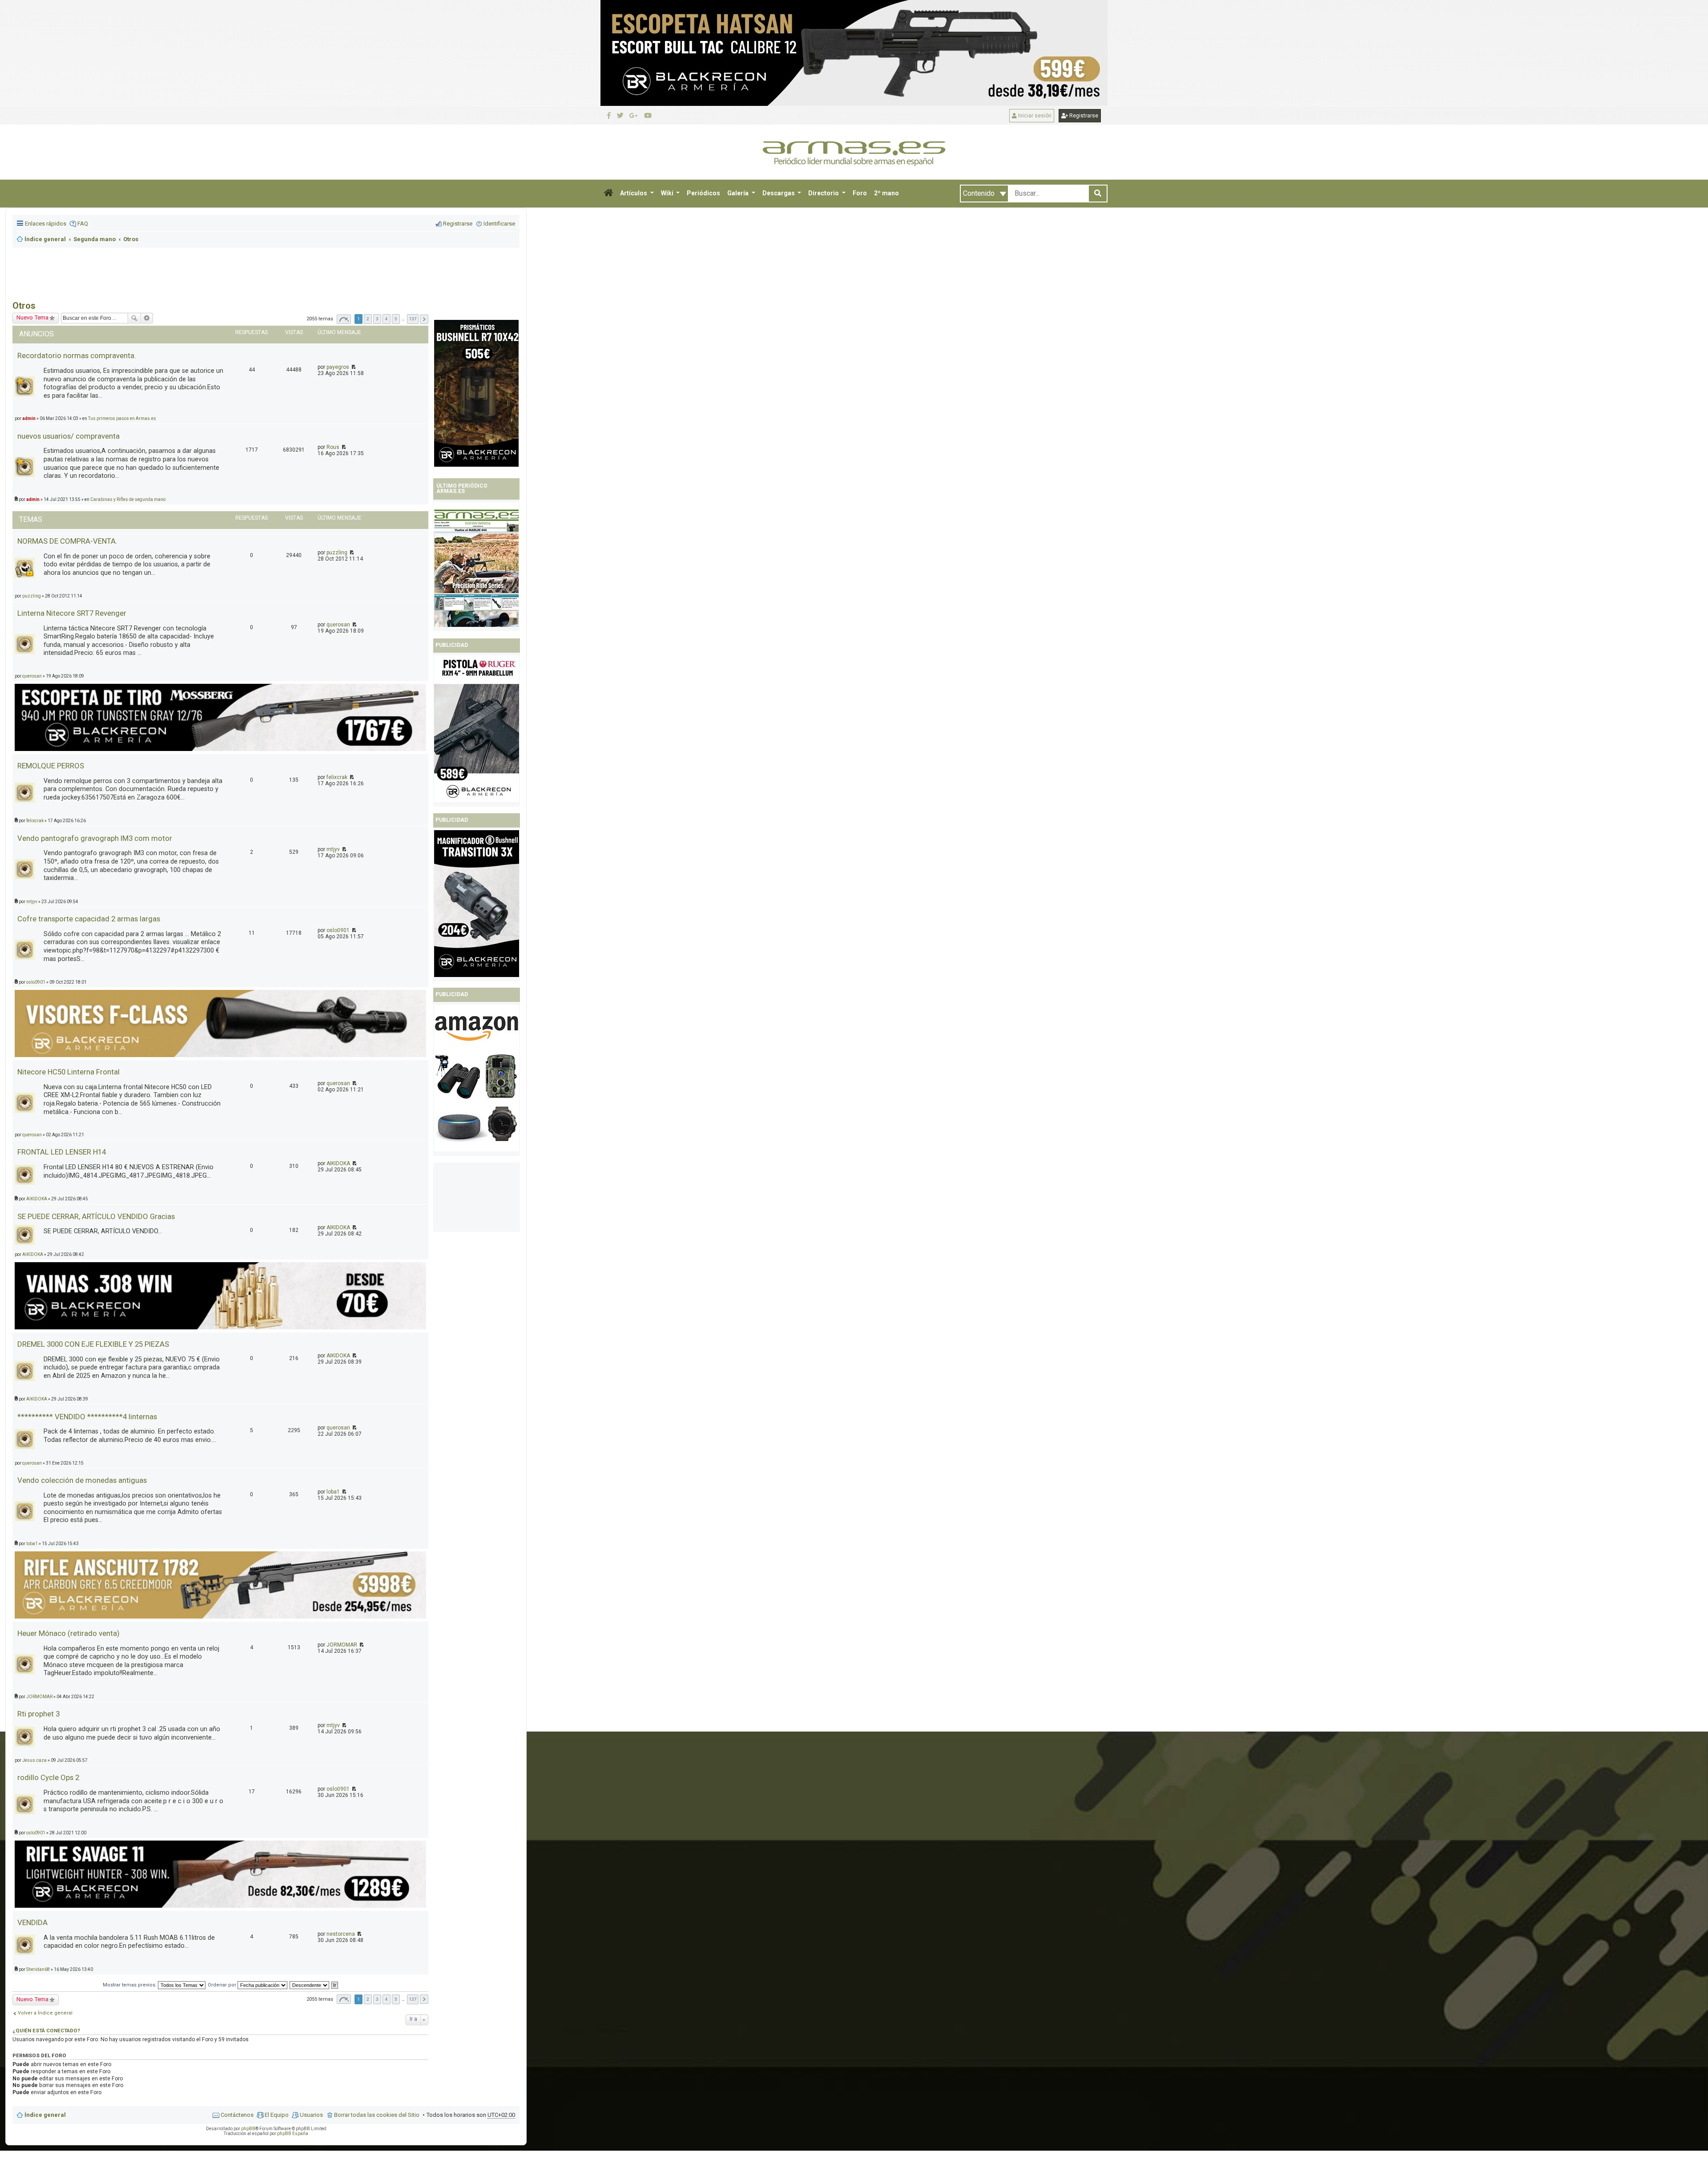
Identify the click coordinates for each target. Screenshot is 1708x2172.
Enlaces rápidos (46, 224)
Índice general (45, 2115)
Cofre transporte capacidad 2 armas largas (89, 919)
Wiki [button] (668, 193)
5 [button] (396, 1999)
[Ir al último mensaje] (343, 447)
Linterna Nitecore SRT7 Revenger (72, 613)
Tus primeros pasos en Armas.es (122, 418)
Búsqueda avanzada (147, 318)
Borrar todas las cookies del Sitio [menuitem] (377, 2115)
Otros (24, 306)
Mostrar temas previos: (130, 1985)
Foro (860, 193)
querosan (338, 625)
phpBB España (293, 2134)
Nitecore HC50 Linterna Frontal (68, 1072)
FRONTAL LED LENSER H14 (62, 1152)
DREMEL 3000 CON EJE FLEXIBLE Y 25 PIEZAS (93, 1344)
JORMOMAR (342, 1645)
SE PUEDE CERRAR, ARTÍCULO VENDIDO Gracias (96, 1216)
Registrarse (1083, 116)
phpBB (248, 2129)
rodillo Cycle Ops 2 (48, 1777)
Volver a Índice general (45, 2013)
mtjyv (333, 849)
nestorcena (341, 1934)
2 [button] (368, 1999)
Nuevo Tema (32, 317)
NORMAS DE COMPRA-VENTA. (67, 541)
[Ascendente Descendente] (310, 1985)
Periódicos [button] (703, 193)
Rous (333, 447)
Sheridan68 (38, 1969)
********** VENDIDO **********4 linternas (87, 1417)
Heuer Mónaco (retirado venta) (68, 1633)
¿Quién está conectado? (46, 2031)
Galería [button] (739, 193)
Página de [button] (344, 1999)
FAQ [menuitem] (83, 224)
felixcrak (337, 777)
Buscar (134, 318)
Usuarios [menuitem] (311, 2115)
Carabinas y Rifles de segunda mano (128, 499)
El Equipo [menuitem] (277, 2115)
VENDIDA (32, 1922)
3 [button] (377, 1999)
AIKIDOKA (338, 1163)
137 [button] (413, 1999)
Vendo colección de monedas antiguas (82, 1480)
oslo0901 (338, 930)
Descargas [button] (779, 193)
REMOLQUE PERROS (51, 766)
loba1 (333, 1492)
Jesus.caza (34, 1760)
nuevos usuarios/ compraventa (68, 436)
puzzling (337, 553)
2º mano (886, 193)
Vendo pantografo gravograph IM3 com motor (95, 838)
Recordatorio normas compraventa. (77, 355)
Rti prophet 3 (38, 1714)
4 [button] (387, 1999)
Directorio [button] (824, 193)
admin (29, 418)
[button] (608, 194)
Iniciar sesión (1034, 116)
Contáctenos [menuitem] (237, 2115)
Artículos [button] (634, 193)
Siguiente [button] (424, 1999)
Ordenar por (223, 1985)
